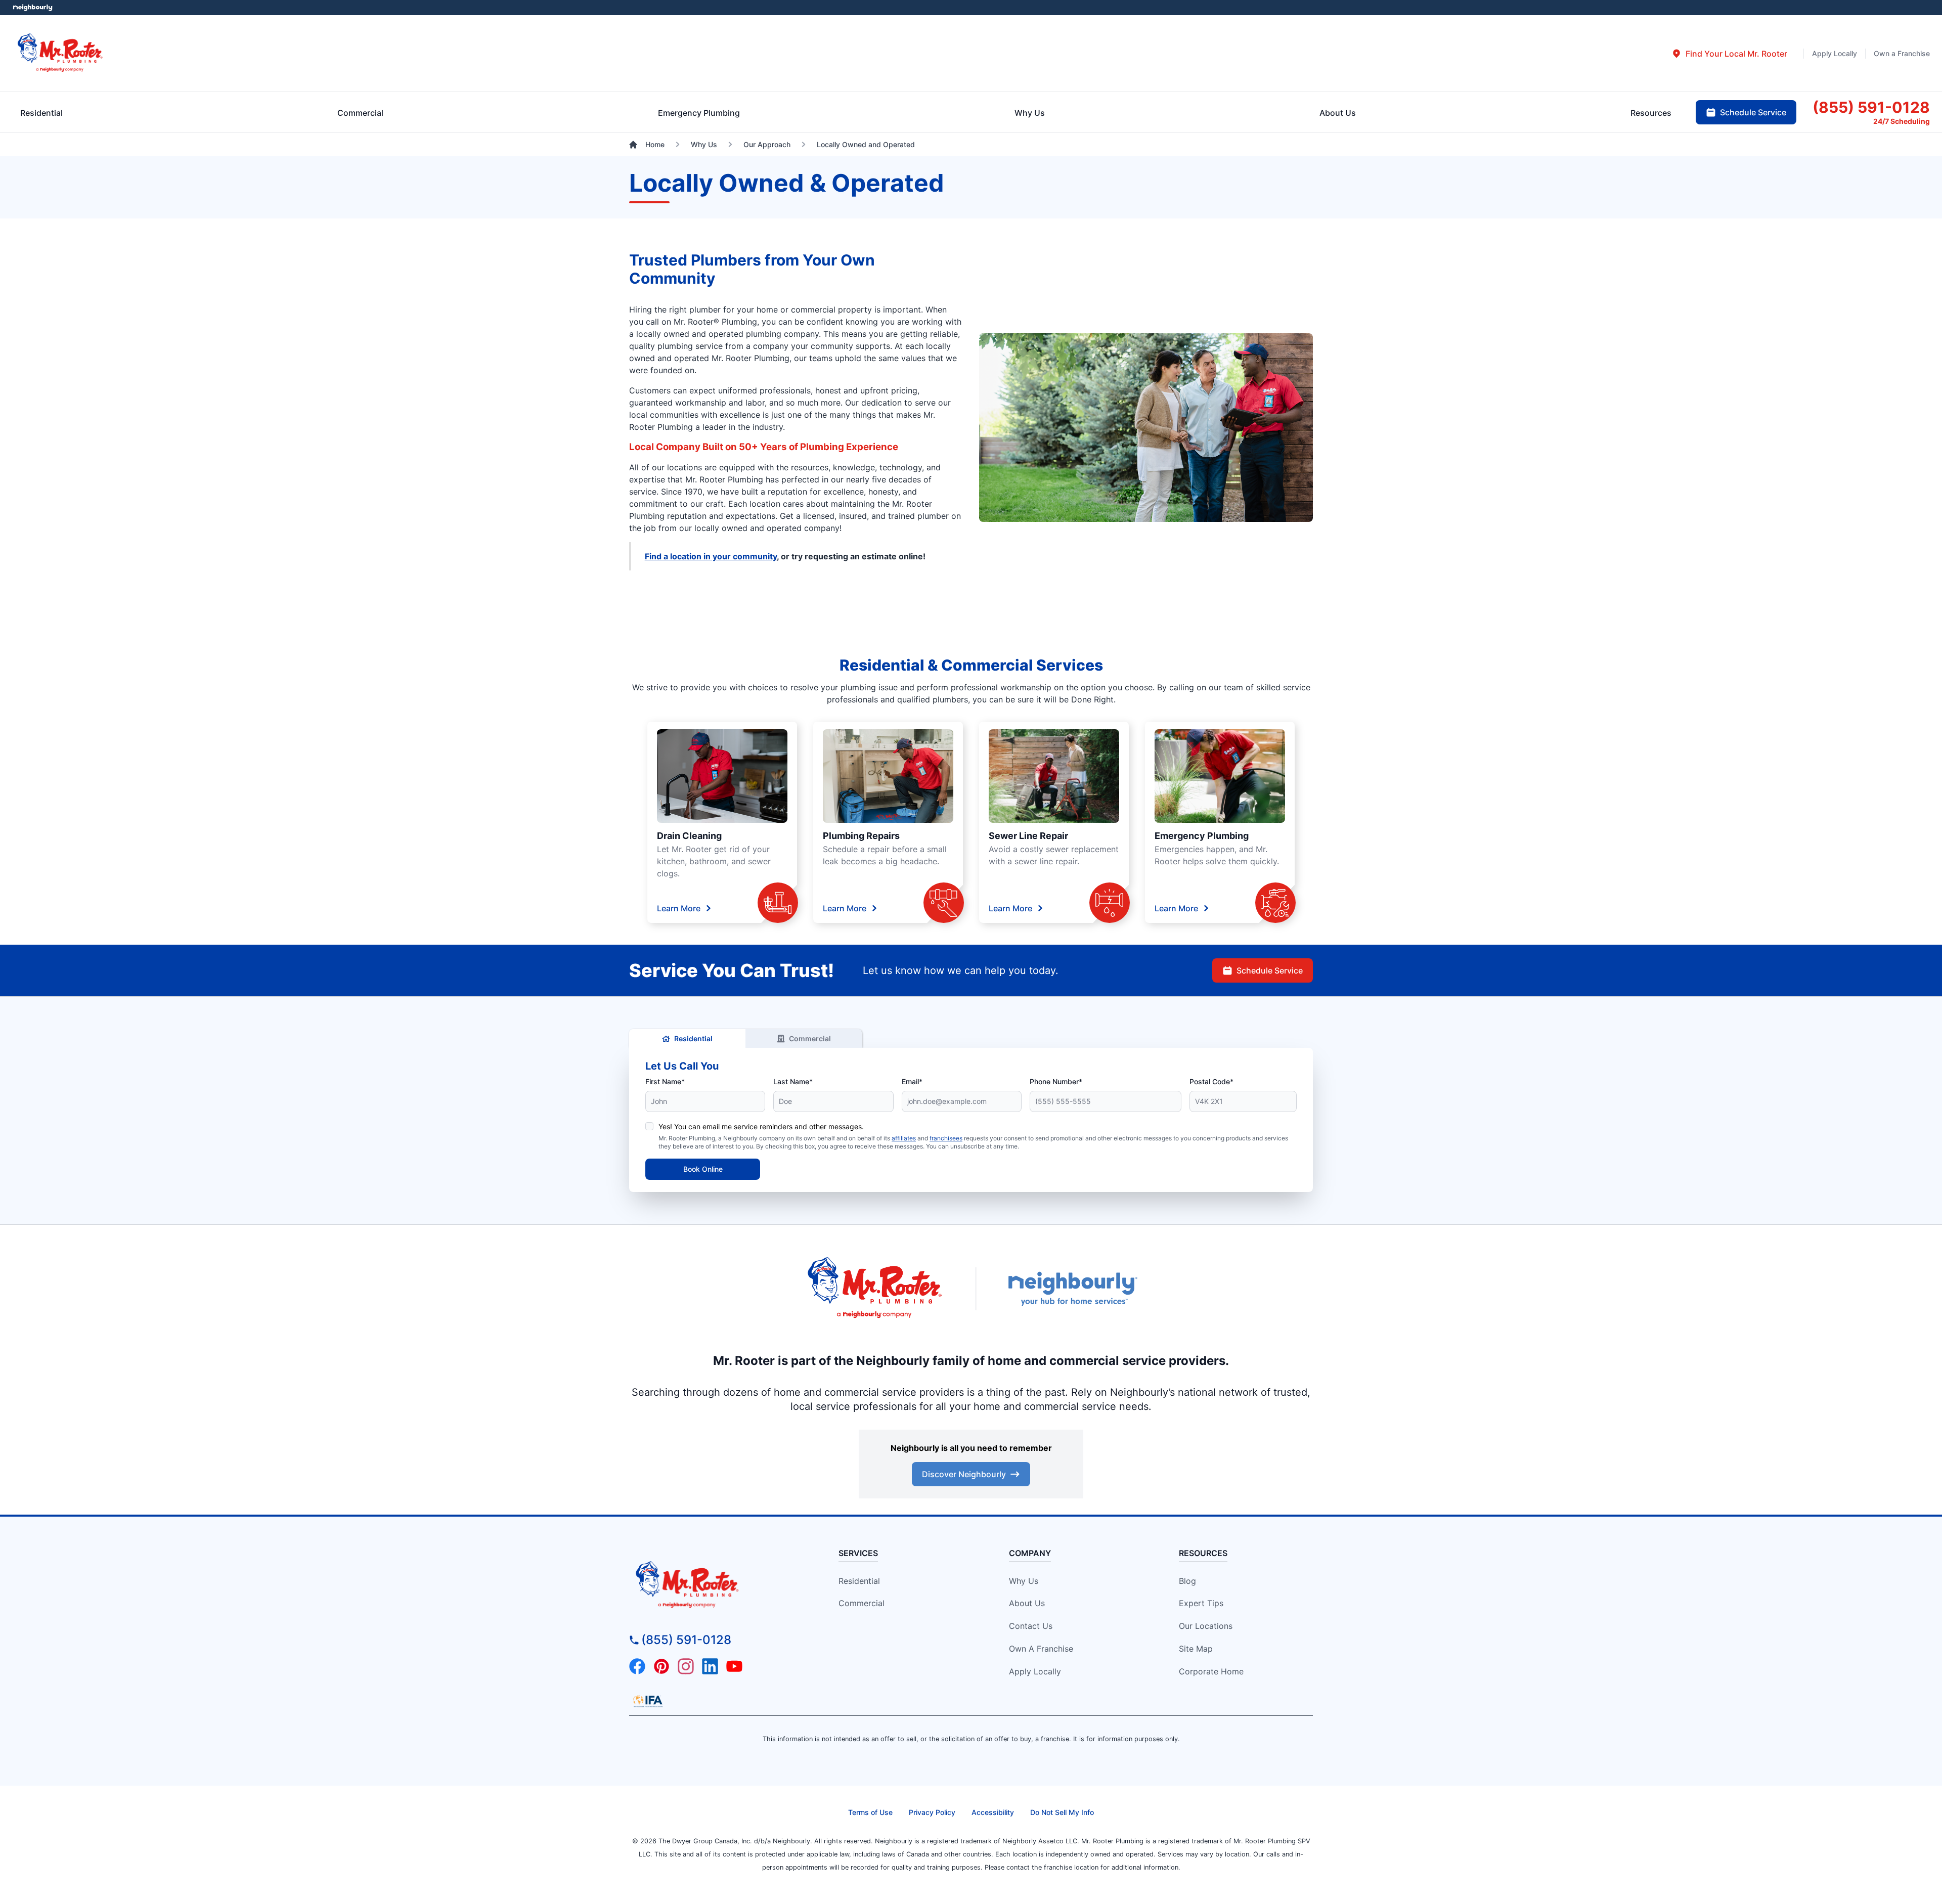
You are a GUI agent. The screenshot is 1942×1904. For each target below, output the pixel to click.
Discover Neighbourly (964, 1474)
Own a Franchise (1041, 1649)
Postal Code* (1211, 1081)
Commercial (810, 1038)
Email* (912, 1081)
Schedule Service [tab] (1753, 112)
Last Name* (793, 1081)
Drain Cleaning (689, 836)
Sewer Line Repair (1028, 836)
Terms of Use (870, 1812)
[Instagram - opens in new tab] (686, 1666)
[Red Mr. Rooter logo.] (875, 1289)
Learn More (679, 908)
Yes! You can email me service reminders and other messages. (761, 1126)
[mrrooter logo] (716, 1585)
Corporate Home (1211, 1671)
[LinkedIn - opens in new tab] (710, 1666)
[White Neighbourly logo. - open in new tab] (33, 8)
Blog (1187, 1581)
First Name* (665, 1081)
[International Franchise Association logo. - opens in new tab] (648, 1701)
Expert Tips (1201, 1603)
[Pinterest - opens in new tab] (661, 1666)
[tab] (1729, 54)
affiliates (904, 1138)
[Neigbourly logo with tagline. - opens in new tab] (1072, 1289)
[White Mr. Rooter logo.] (60, 53)
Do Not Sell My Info (1062, 1812)
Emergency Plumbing (1202, 836)
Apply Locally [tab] (1835, 53)
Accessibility (993, 1812)
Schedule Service (1270, 970)
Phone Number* (1056, 1081)
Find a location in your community (711, 556)
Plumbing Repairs (861, 836)
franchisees (946, 1138)
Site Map (1196, 1649)
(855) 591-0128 (686, 1640)
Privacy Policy (932, 1812)
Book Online (703, 1169)
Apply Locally (1035, 1671)
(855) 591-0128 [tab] (1871, 107)
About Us (1027, 1603)
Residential (693, 1038)
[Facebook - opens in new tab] (637, 1666)
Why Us (1024, 1581)
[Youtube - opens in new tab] (734, 1666)
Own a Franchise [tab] (1902, 53)
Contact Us (1031, 1626)
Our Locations (1206, 1626)
